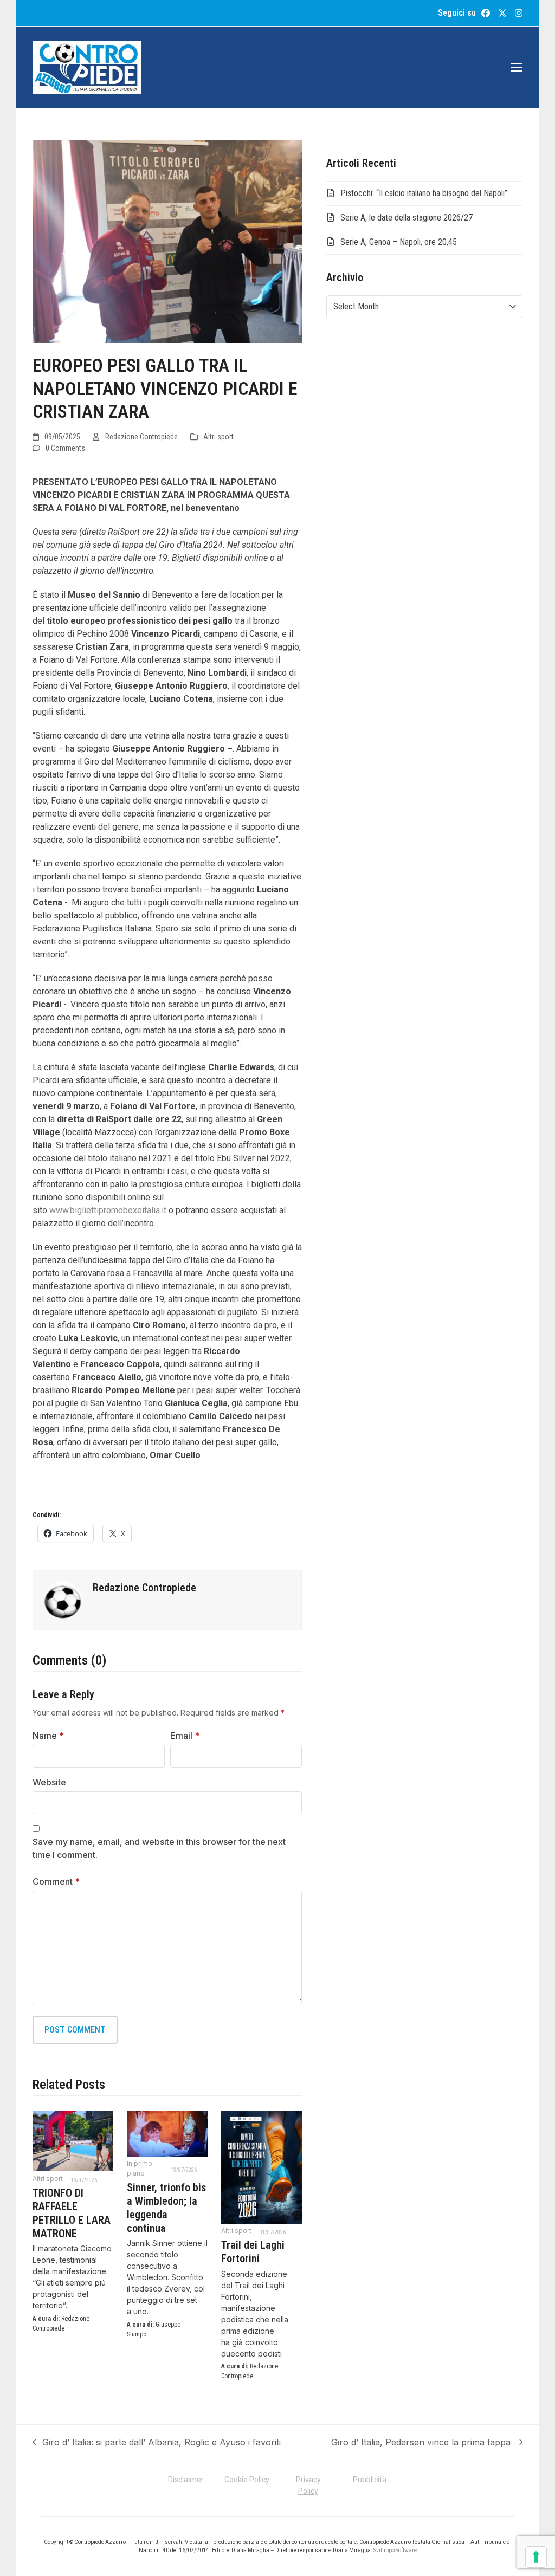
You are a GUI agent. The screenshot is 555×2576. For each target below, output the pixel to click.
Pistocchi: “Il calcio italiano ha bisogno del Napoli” (424, 193)
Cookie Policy (247, 2480)
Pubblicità (370, 2480)
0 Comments (65, 448)
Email (185, 1736)
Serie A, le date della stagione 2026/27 (406, 218)
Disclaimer (186, 2480)
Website (49, 1782)
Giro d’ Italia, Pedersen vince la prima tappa (422, 2443)
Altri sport (218, 437)
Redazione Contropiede (141, 437)
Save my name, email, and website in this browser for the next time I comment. (159, 1848)
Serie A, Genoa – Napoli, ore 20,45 (399, 242)
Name (48, 1736)
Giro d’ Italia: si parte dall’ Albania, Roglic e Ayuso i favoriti (157, 2443)
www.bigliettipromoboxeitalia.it (108, 1210)
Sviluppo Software (395, 2550)
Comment (56, 1881)
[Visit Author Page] (63, 1600)
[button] (517, 67)
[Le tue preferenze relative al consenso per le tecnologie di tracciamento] (536, 2557)
